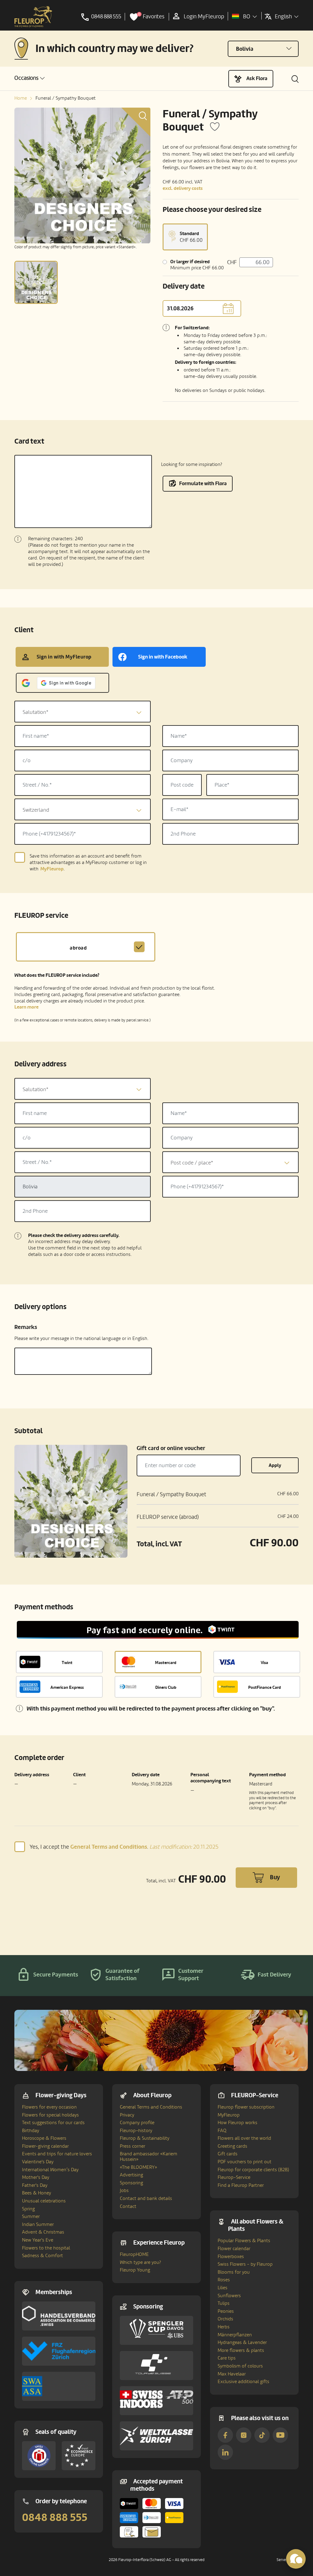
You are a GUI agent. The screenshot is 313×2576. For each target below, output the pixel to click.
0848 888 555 (55, 2518)
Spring (28, 2209)
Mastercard (166, 1663)
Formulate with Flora (203, 483)
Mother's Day (36, 2177)
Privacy (127, 2115)
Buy (275, 1877)
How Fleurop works (238, 2123)
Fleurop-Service (234, 2177)
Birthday (31, 2131)
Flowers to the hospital (46, 2248)
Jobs (124, 2190)
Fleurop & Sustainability (145, 2138)
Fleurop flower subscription (246, 2107)
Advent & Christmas (43, 2232)
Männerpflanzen (235, 2335)
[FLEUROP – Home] (33, 17)
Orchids (225, 2319)
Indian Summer (38, 2224)
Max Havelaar (232, 2374)
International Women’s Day (50, 2170)
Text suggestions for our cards (53, 2123)
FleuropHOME (134, 2254)
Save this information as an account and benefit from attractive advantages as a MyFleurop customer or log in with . (88, 863)
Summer (31, 2216)
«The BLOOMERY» (138, 2167)
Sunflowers (229, 2296)
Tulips (224, 2303)
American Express (67, 1687)
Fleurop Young (135, 2270)
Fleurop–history (136, 2131)
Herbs (224, 2327)
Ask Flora (257, 78)
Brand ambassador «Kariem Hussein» (149, 2157)
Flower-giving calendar (45, 2146)
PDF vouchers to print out (245, 2162)
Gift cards (228, 2154)
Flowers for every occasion (49, 2107)
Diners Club (166, 1687)
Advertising (131, 2175)
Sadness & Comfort (42, 2256)
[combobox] (83, 712)
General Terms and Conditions (151, 2107)
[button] (29, 78)
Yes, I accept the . (124, 1847)
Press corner (133, 2146)
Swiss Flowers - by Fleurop (245, 2264)
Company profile (137, 2123)
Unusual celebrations (44, 2201)
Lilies (223, 2288)
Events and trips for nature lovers (57, 2154)
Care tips (227, 2358)
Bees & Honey (37, 2193)
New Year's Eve (38, 2240)
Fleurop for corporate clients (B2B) (253, 2170)
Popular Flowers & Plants (244, 2241)
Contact (128, 2206)
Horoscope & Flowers (44, 2138)
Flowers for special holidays (50, 2115)
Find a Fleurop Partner (241, 2185)
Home (21, 98)
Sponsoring (131, 2183)
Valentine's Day (38, 2162)
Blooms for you (234, 2272)
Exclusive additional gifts (243, 2382)
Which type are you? (140, 2262)
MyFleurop (229, 2115)
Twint (67, 1663)
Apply (275, 1465)
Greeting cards (232, 2146)
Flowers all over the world (244, 2138)
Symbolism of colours (240, 2366)
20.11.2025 (184, 1847)
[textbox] (83, 712)
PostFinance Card (265, 1687)
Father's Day (35, 2185)
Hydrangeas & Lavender (242, 2342)
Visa (264, 1663)
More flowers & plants (241, 2350)
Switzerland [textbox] (36, 810)
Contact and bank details (146, 2198)
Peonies (226, 2311)
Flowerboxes (231, 2257)
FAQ (222, 2131)
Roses (224, 2280)
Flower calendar (234, 2249)
